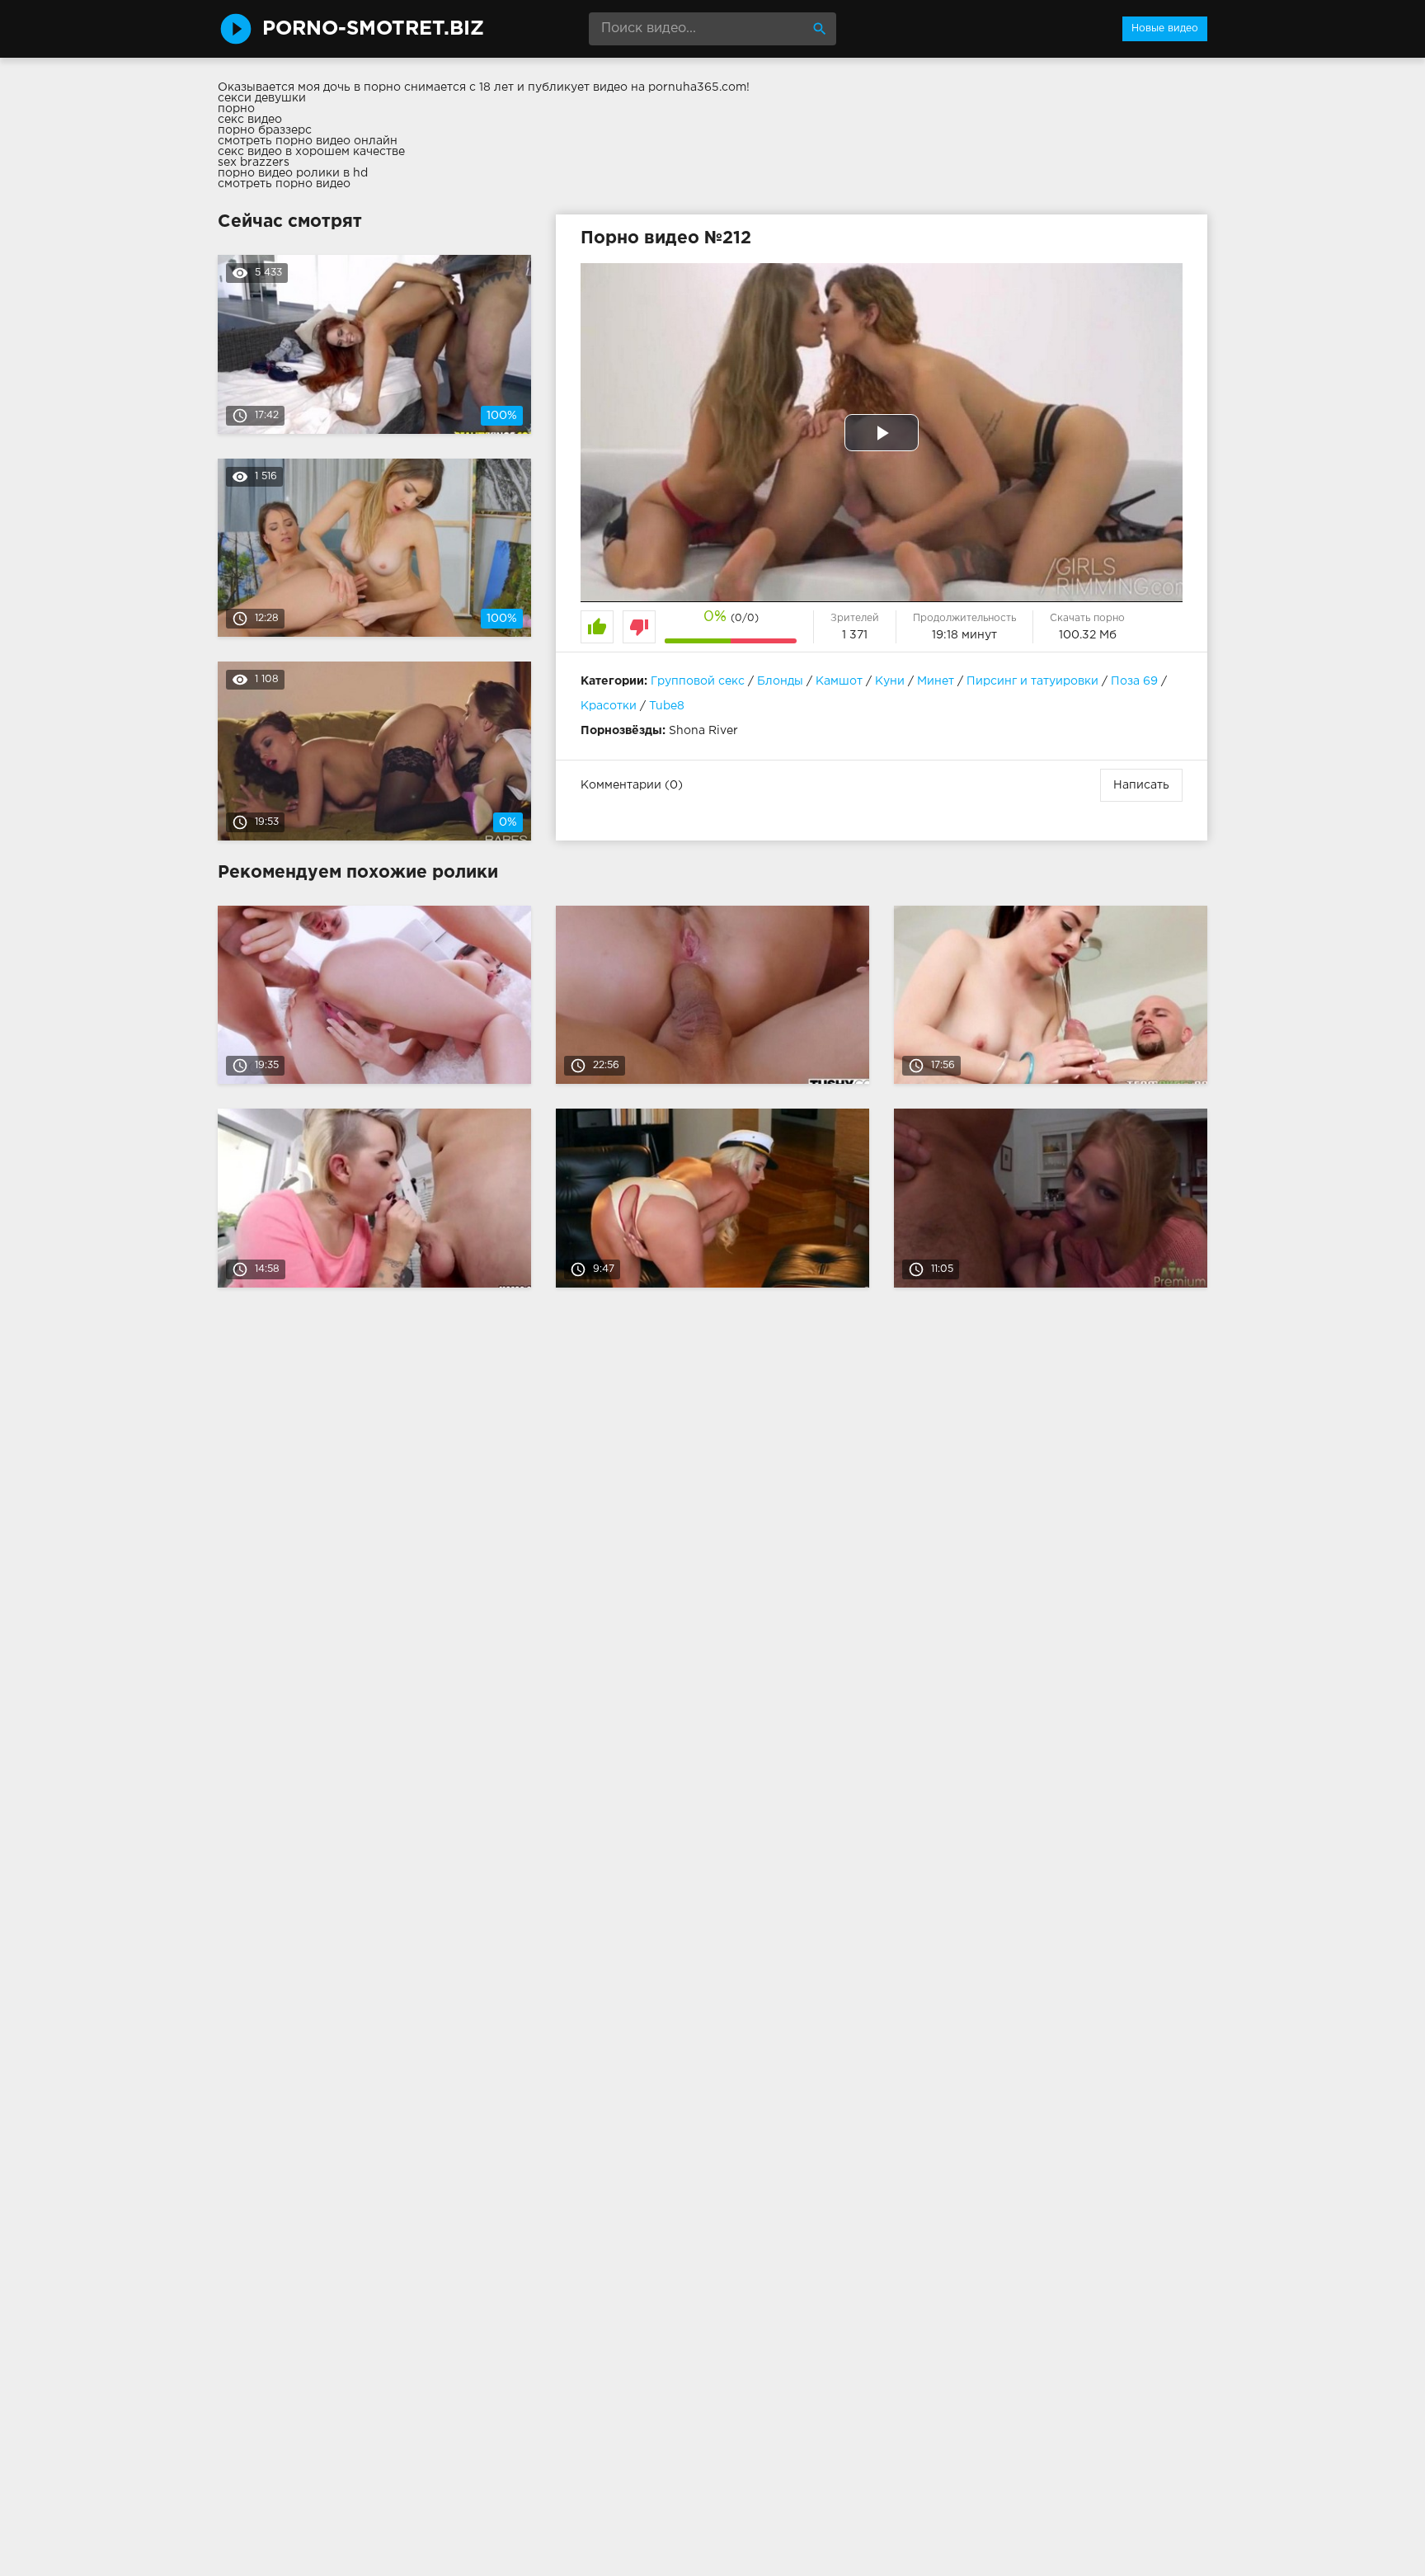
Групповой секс (698, 681)
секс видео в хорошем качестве (311, 152)
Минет (936, 681)
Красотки (609, 706)
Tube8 (667, 706)
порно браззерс (265, 130)
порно (236, 109)
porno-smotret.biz (373, 29)
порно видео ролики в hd (293, 173)
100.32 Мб (1088, 635)
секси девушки (262, 98)
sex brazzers (254, 162)
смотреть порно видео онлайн (308, 141)
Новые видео (1165, 28)
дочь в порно (362, 87)
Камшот (839, 681)
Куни (890, 681)
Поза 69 (1134, 681)
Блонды (780, 681)
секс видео (250, 120)
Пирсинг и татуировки (1032, 681)
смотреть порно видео (284, 184)
